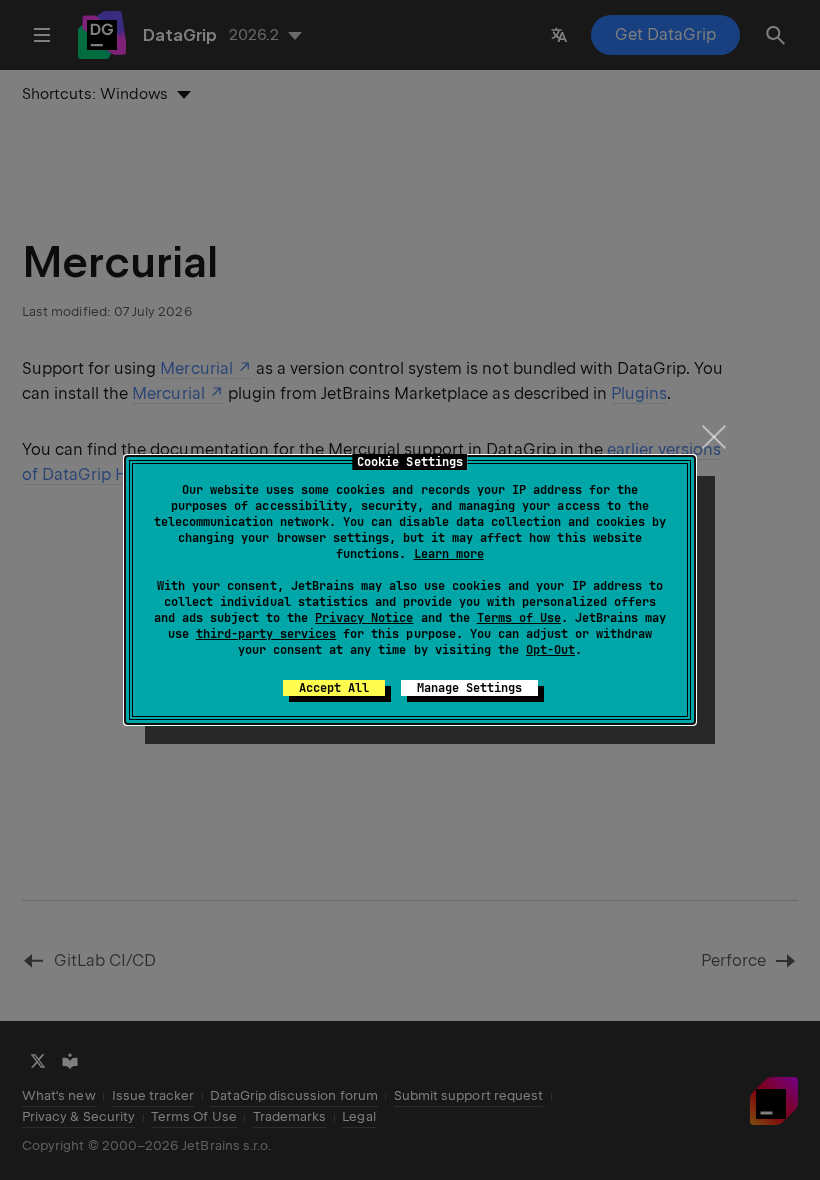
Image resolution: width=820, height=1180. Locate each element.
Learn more (449, 554)
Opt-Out (550, 650)
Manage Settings (469, 688)
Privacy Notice (364, 618)
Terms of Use (519, 618)
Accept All (334, 688)
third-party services (266, 634)
